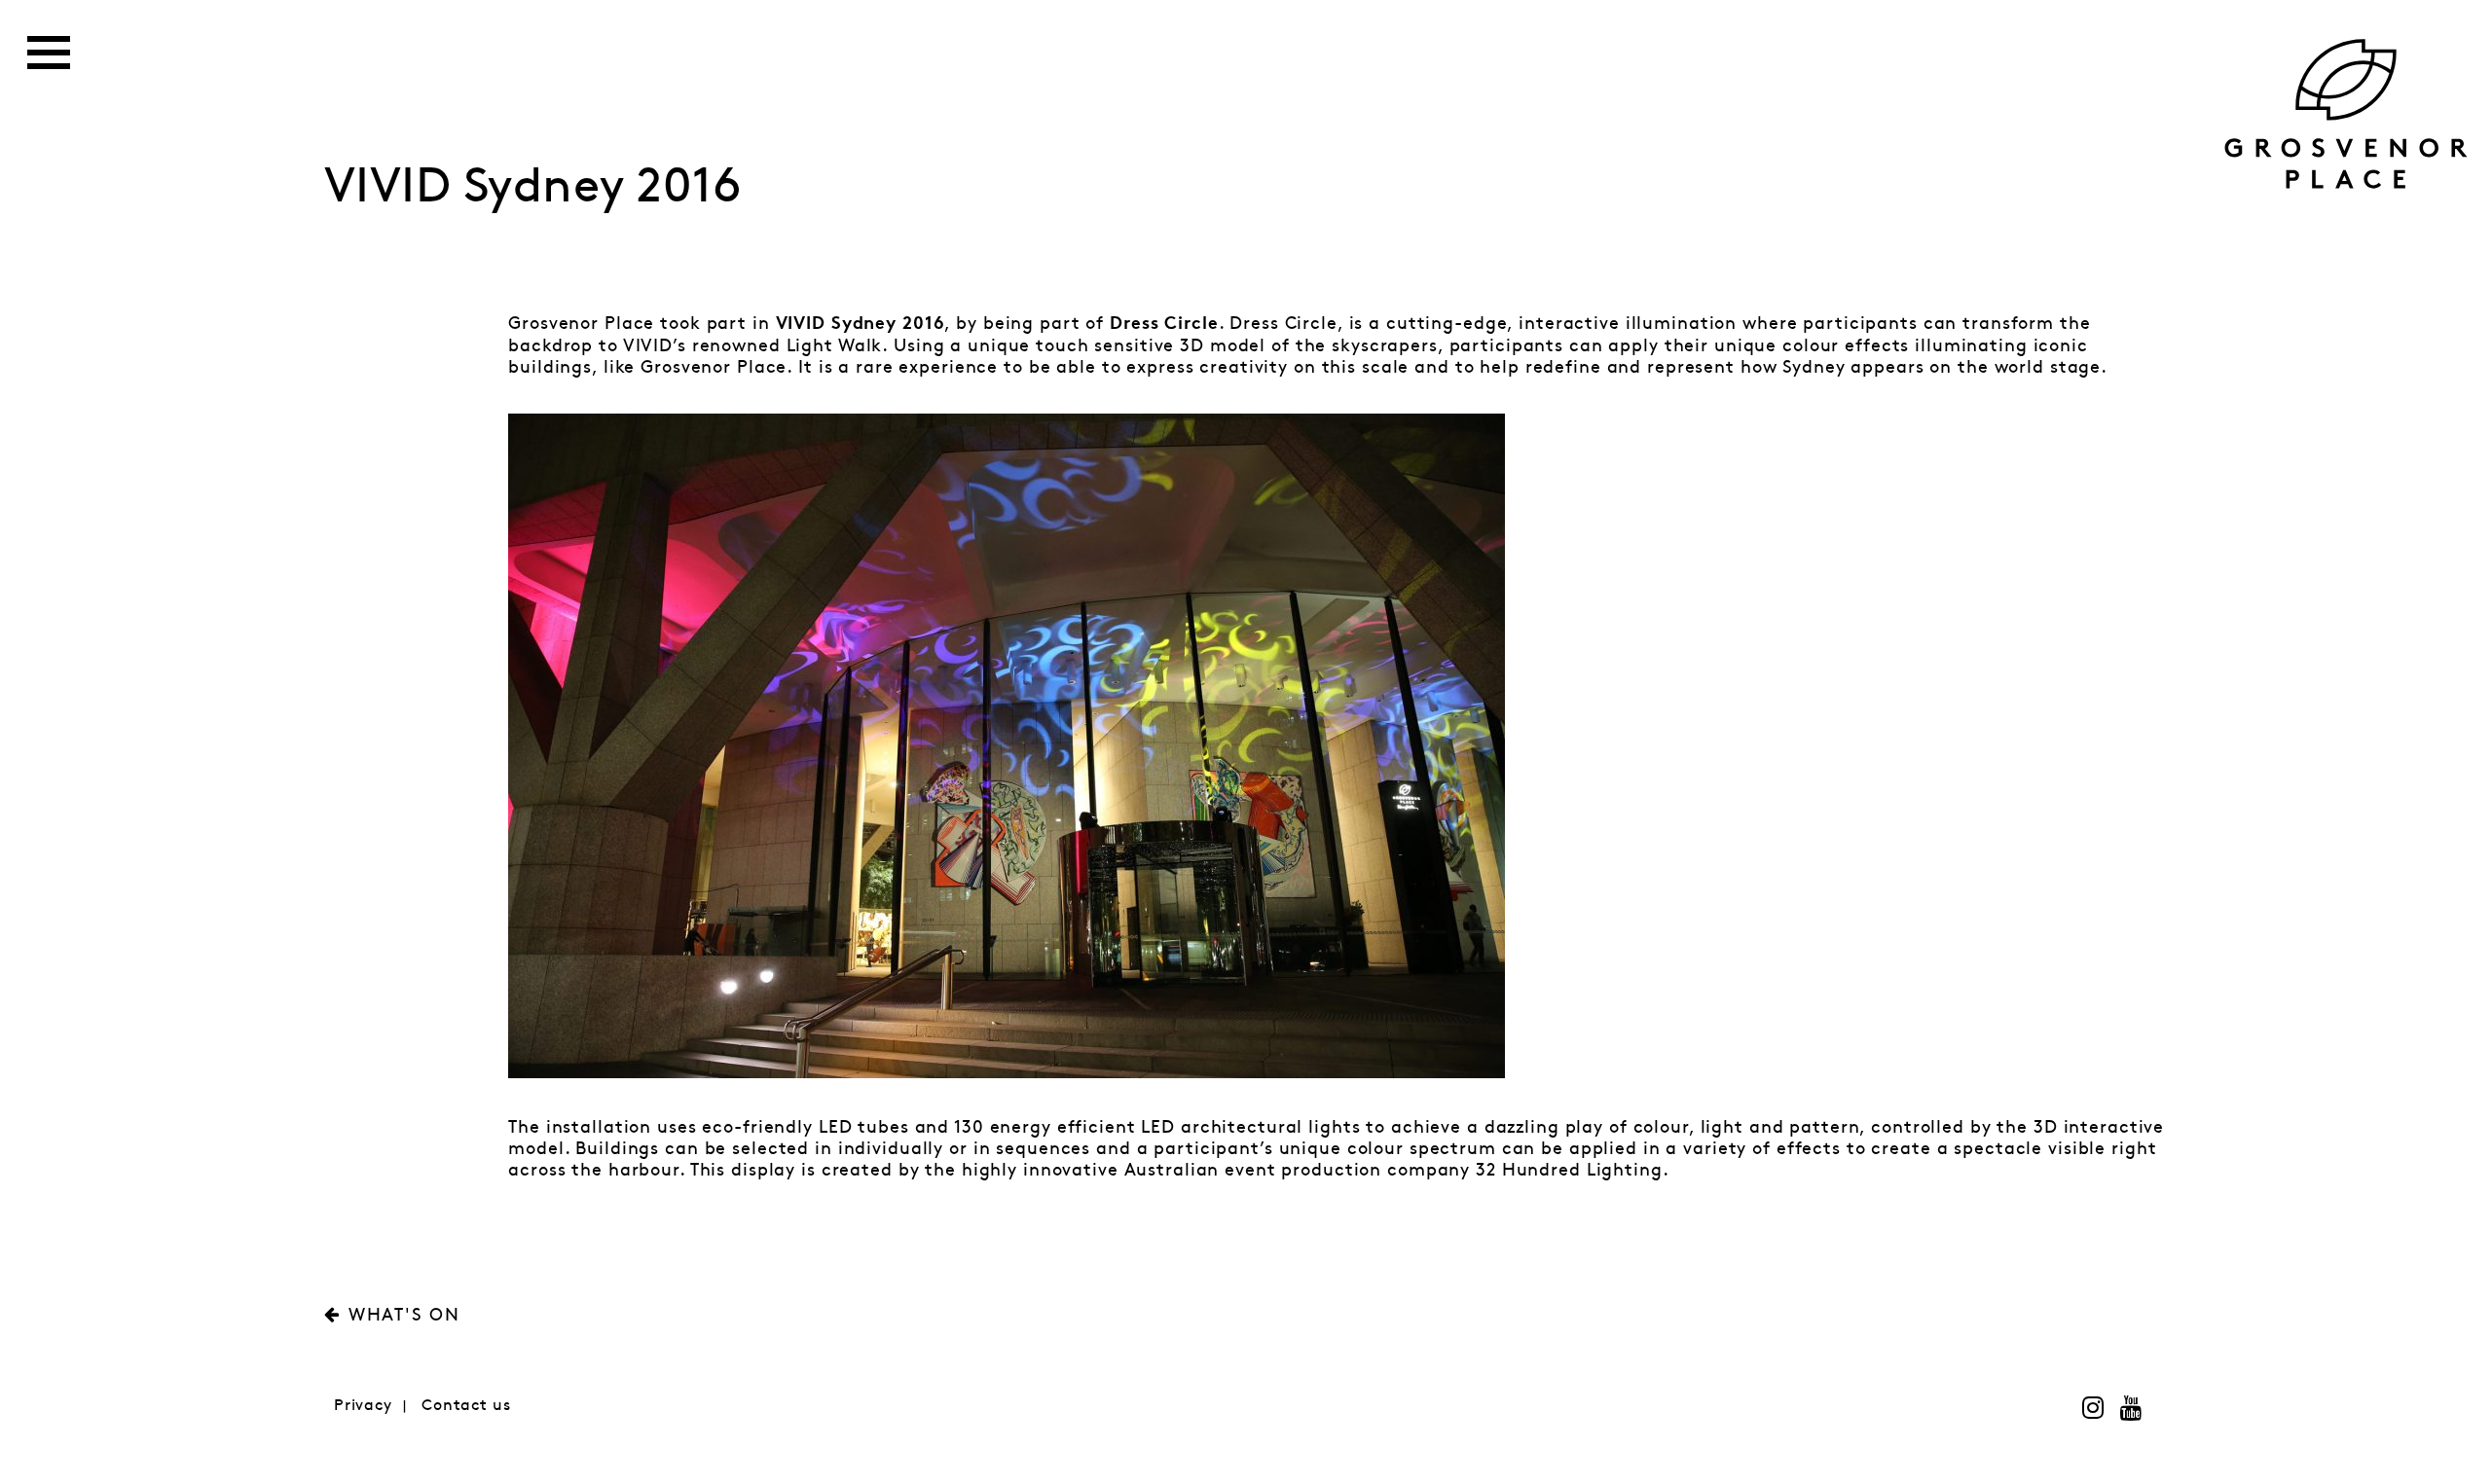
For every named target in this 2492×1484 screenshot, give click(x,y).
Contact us (466, 1406)
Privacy (363, 1406)
